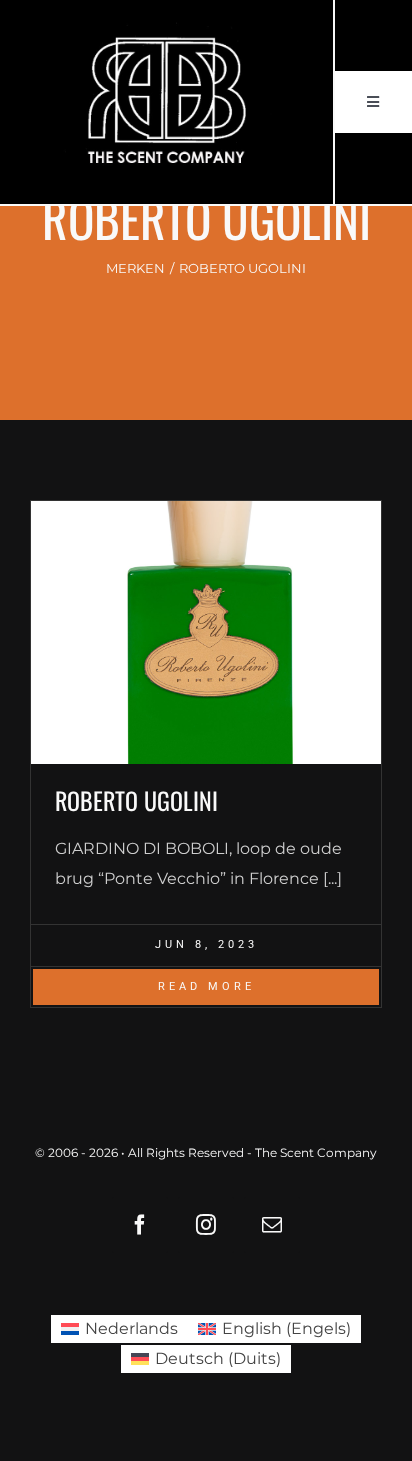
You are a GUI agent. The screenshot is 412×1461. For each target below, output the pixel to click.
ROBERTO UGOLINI (136, 800)
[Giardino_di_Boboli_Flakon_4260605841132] (206, 632)
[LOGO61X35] (166, 102)
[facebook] (140, 1225)
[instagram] (206, 1225)
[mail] (272, 1225)
